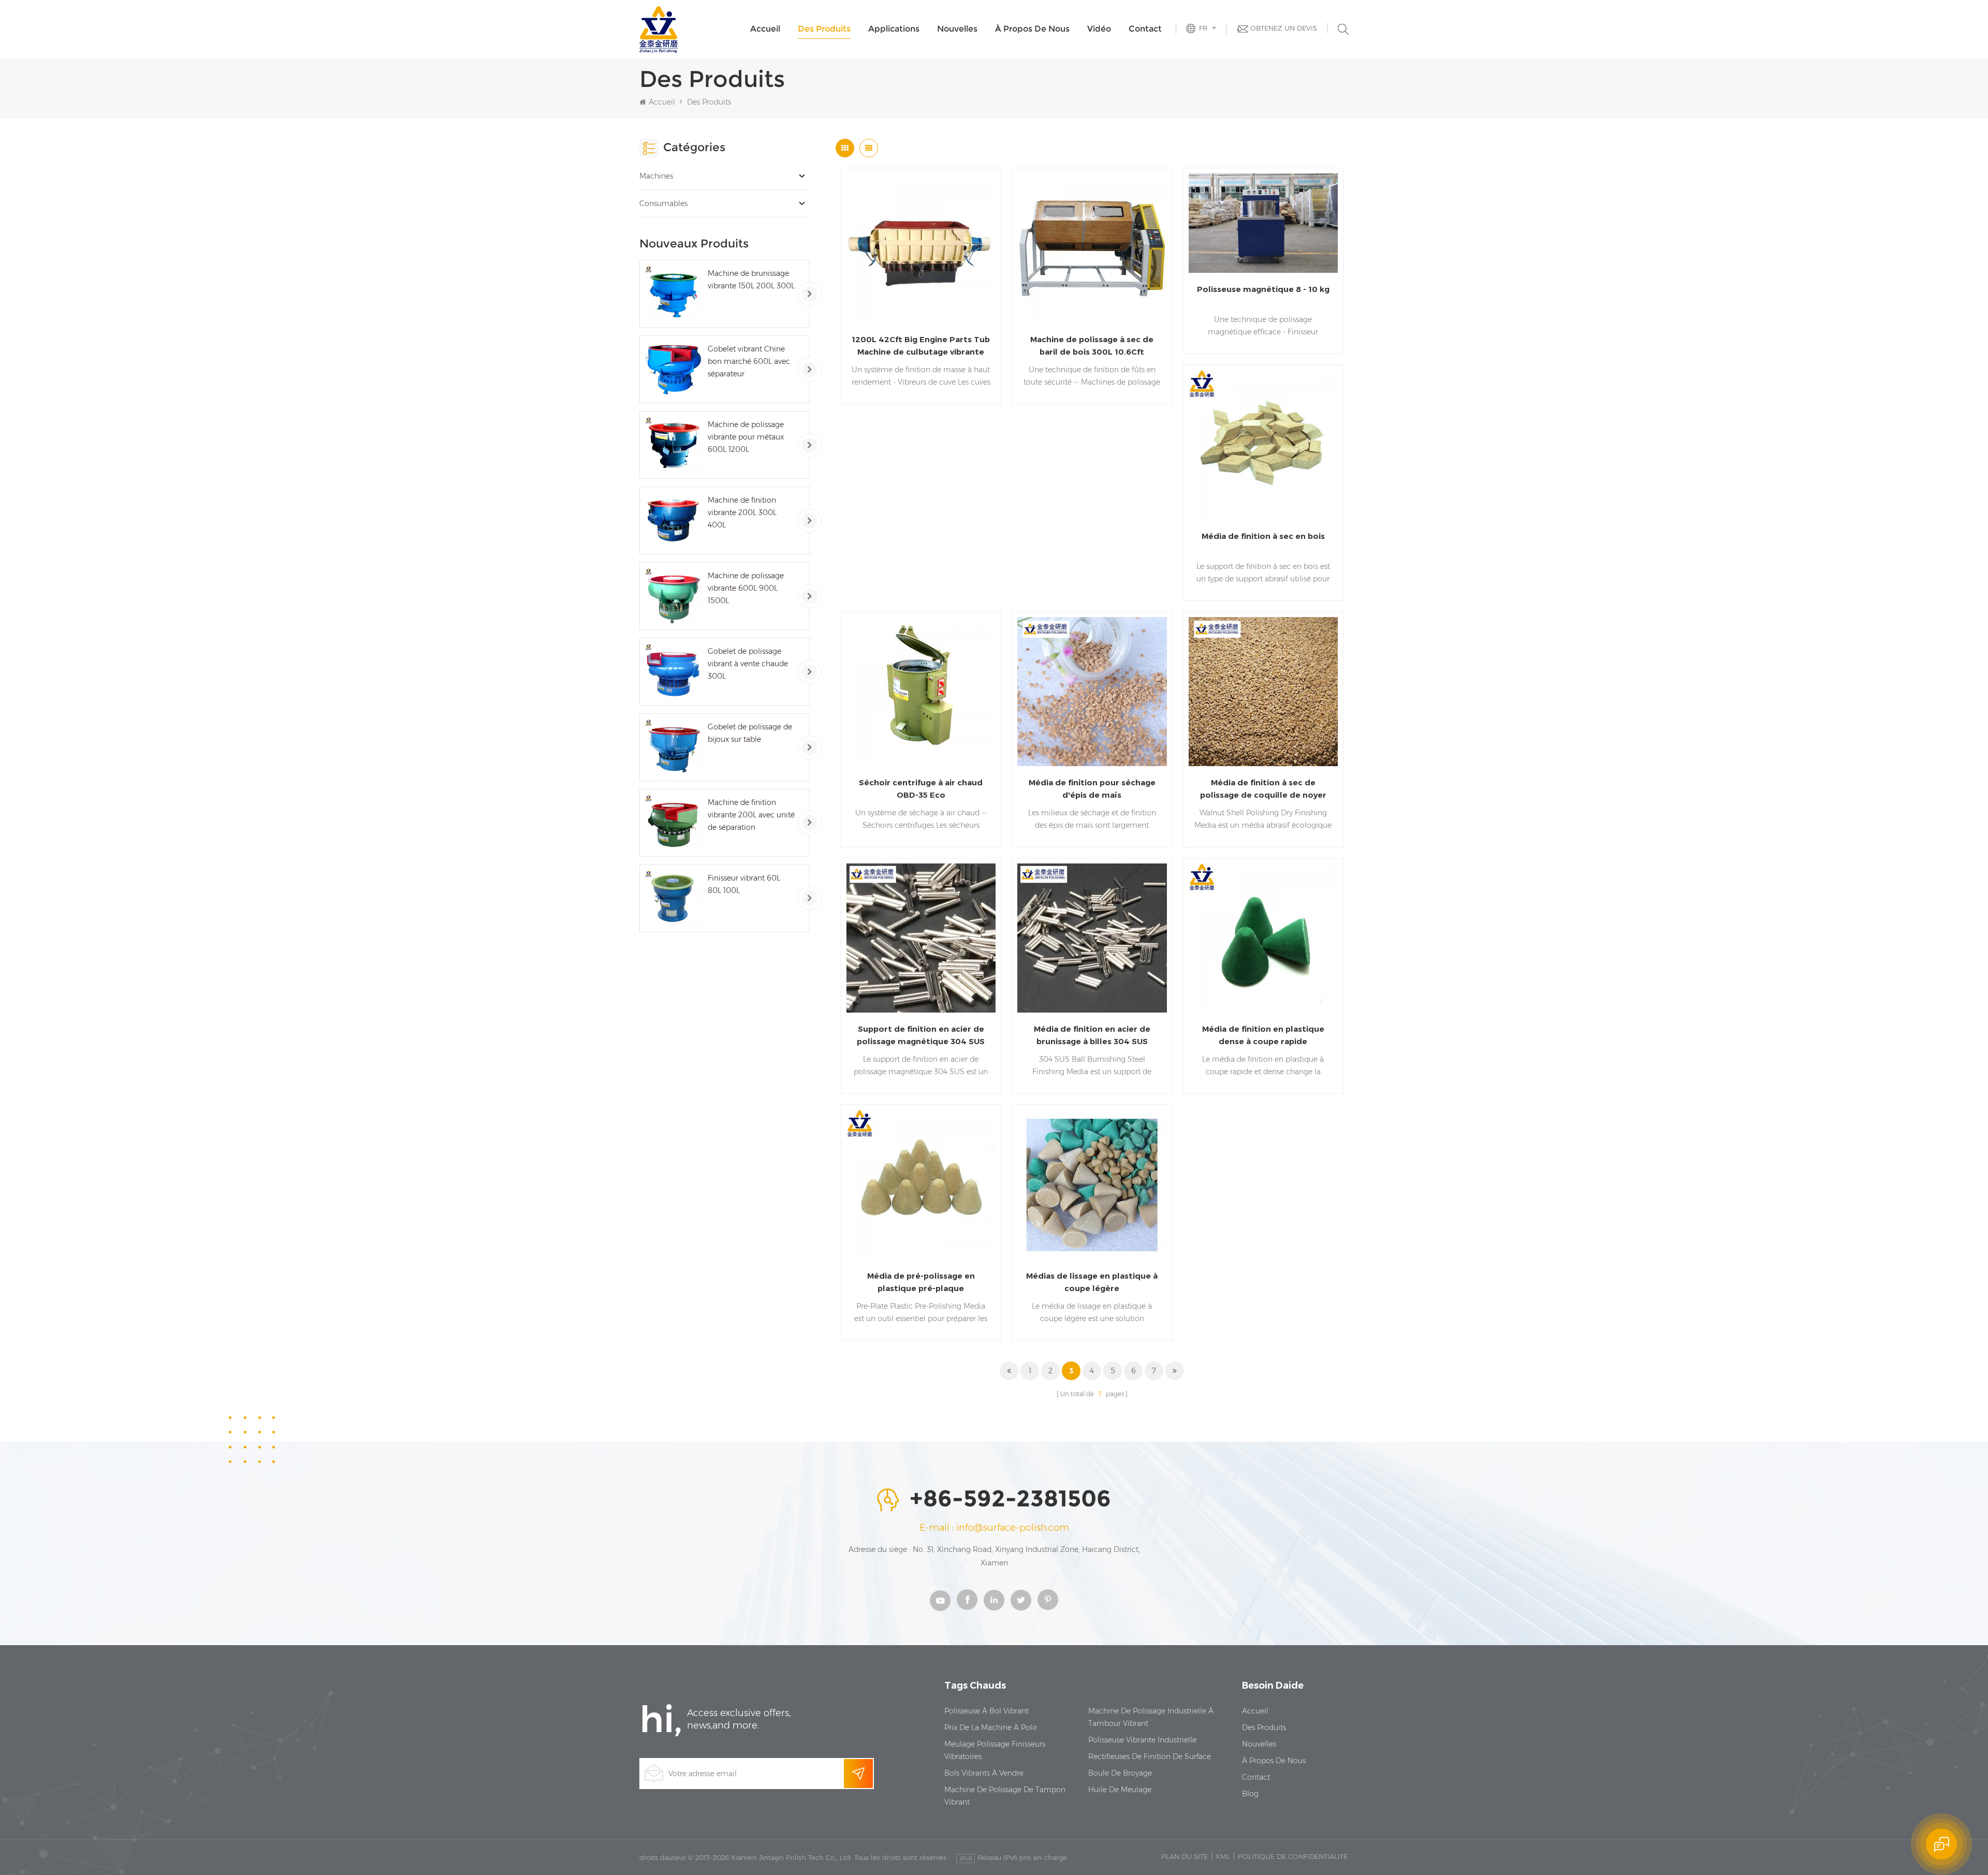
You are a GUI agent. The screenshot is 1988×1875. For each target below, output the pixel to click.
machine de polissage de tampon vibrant (1005, 1796)
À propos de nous (1032, 29)
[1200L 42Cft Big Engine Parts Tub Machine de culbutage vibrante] (921, 248)
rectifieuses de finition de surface (1150, 1756)
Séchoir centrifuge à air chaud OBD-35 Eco (921, 789)
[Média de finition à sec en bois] (1263, 445)
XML (1223, 1856)
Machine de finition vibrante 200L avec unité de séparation (751, 815)
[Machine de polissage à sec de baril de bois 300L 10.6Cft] (1092, 248)
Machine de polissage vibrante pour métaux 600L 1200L (746, 437)
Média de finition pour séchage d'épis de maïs (1092, 789)
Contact (1145, 29)
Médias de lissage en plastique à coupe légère (1092, 1282)
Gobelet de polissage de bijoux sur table (750, 733)
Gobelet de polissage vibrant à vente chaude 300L (748, 664)
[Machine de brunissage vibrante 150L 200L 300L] (673, 294)
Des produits (824, 29)
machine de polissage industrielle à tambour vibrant (1151, 1717)
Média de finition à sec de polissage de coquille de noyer (1263, 789)
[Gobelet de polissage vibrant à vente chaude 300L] (673, 672)
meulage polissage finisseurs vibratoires (995, 1750)
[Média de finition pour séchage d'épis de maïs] (1092, 692)
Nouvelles (957, 29)
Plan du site (1185, 1856)
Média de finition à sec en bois (1263, 536)
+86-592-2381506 (1010, 1499)
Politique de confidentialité (1293, 1856)
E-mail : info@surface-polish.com (994, 1528)
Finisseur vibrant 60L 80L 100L (744, 884)
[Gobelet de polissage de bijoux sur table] (673, 747)
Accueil (765, 29)
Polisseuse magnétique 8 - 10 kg (1263, 289)
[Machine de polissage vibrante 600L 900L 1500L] (673, 596)
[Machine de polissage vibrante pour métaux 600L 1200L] (673, 445)
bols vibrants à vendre (984, 1773)
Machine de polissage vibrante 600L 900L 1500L (746, 588)
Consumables (663, 203)
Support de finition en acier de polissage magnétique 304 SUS (921, 1035)
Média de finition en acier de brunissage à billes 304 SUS (1092, 1035)
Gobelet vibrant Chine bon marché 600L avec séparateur (749, 361)
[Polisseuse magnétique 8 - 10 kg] (1263, 223)
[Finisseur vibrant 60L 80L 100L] (673, 898)
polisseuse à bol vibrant (986, 1711)
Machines (656, 176)
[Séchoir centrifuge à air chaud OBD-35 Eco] (921, 692)
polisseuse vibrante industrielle (1142, 1740)
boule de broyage (1120, 1773)
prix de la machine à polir (991, 1727)
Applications (894, 29)
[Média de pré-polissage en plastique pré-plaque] (921, 1184)
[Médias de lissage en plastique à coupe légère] (1092, 1184)
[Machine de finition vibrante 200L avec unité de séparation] (673, 823)
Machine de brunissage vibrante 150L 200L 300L (751, 280)
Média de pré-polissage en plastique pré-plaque (921, 1282)
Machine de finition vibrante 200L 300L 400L (742, 512)
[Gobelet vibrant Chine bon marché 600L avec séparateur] (673, 369)
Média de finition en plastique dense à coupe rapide (1263, 1035)
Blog (1250, 1794)
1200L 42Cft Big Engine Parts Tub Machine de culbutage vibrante (921, 346)
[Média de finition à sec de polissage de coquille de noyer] (1263, 692)
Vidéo (1099, 29)
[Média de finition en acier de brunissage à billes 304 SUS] (1092, 938)
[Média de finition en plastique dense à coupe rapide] (1263, 938)
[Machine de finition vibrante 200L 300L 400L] (673, 521)
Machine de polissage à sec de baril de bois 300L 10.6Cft (1092, 346)
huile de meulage (1120, 1790)
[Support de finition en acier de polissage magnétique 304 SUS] (921, 938)
